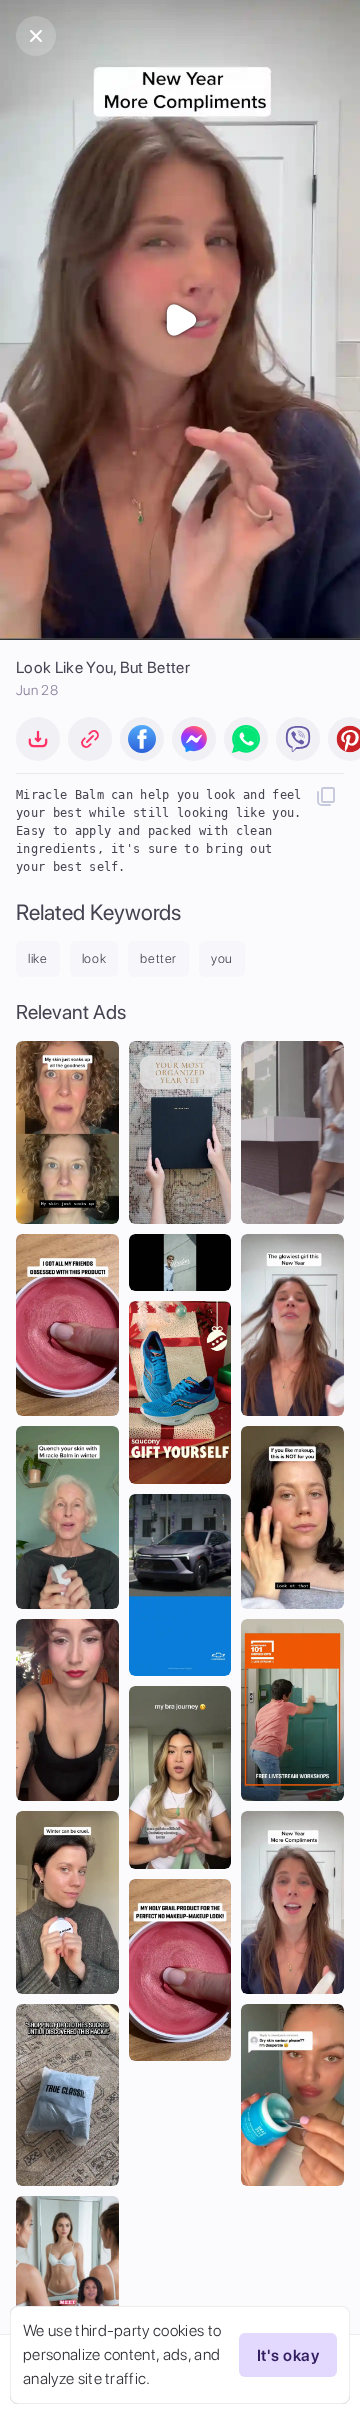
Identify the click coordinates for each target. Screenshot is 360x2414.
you (222, 958)
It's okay (288, 2355)
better (158, 958)
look (94, 958)
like (38, 958)
